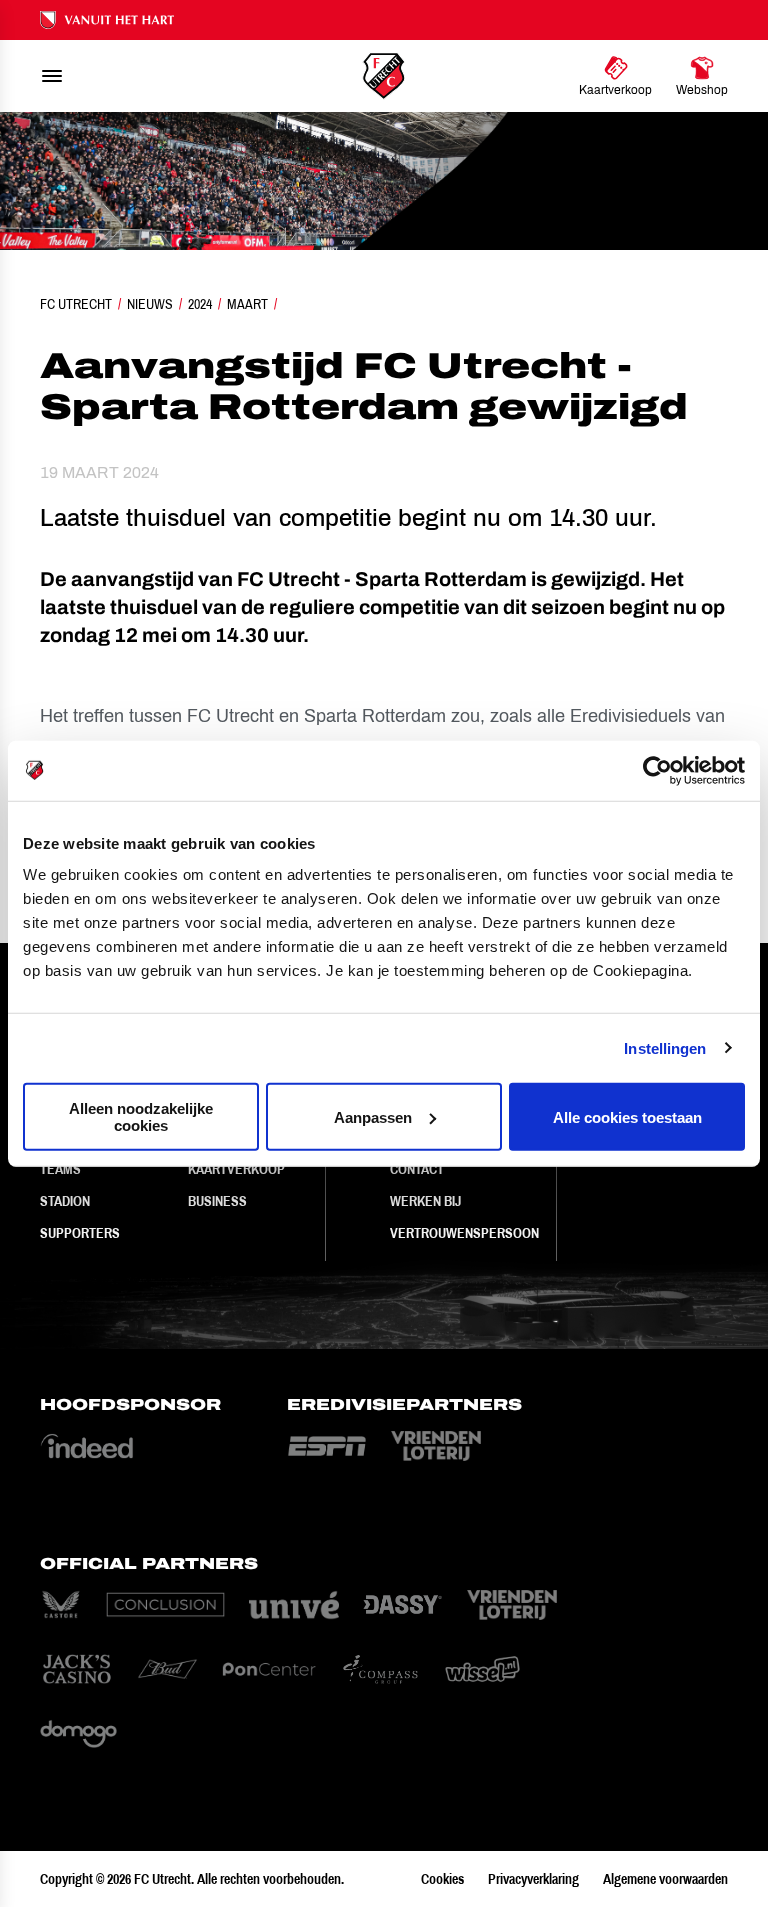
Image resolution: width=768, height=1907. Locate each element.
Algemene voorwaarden (665, 1879)
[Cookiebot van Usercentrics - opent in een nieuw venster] (657, 770)
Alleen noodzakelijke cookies (141, 1117)
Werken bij (425, 1201)
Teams (60, 1169)
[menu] (52, 76)
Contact (417, 1169)
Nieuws (150, 304)
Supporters (80, 1233)
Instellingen (665, 1047)
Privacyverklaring (533, 1879)
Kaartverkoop (236, 1169)
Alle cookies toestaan (627, 1116)
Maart (247, 304)
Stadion (65, 1201)
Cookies (442, 1879)
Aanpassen (373, 1116)
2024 (200, 304)
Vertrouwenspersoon (464, 1233)
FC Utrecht (76, 304)
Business (217, 1201)
